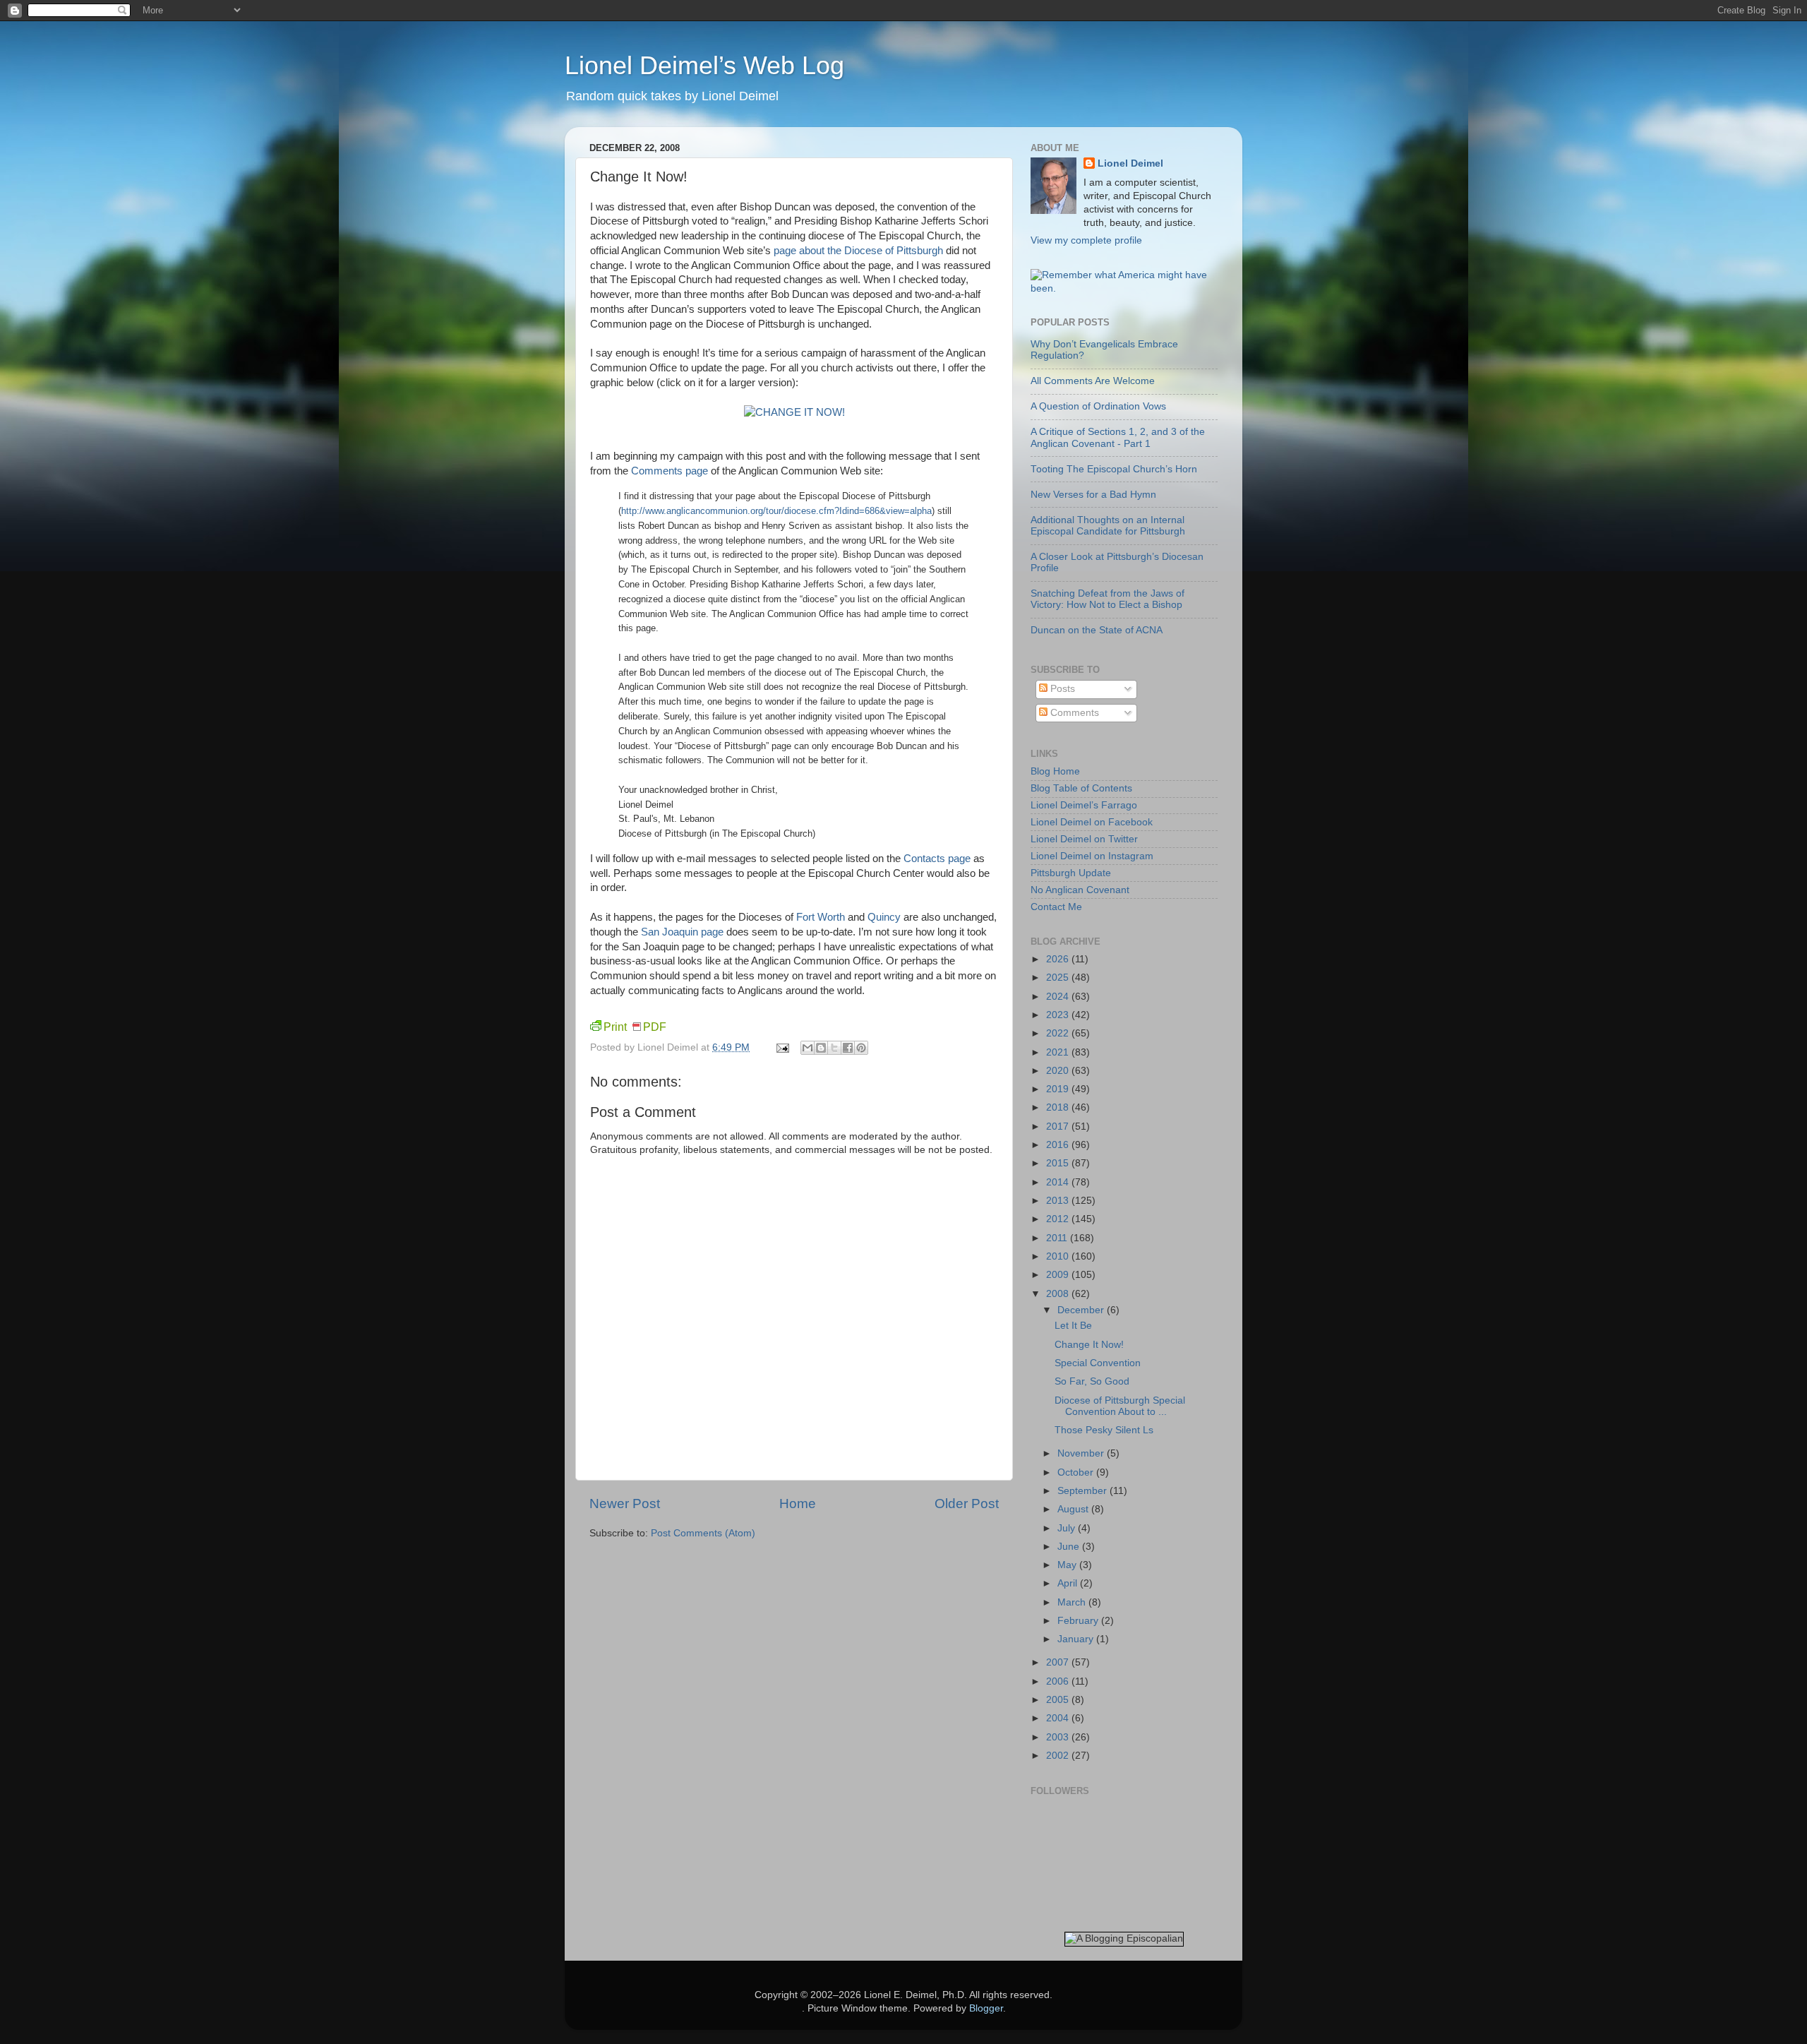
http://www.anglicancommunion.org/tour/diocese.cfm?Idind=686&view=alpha (776, 511)
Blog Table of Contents (1081, 788)
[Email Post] (782, 1047)
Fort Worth (821, 917)
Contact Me (1056, 907)
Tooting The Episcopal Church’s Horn (1114, 469)
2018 (1059, 1107)
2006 (1059, 1681)
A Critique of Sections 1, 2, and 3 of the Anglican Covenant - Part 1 (1118, 437)
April (1069, 1583)
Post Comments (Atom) (703, 1533)
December (1082, 1310)
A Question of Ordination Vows (1098, 406)
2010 (1059, 1256)
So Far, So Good (1092, 1381)
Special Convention (1098, 1363)
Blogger (986, 2008)
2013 (1059, 1201)
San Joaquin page (682, 932)
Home (798, 1504)
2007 (1059, 1662)
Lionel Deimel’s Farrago (1084, 805)
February (1079, 1621)
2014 (1059, 1182)
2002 (1059, 1756)
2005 (1059, 1700)
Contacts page (937, 859)
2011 (1058, 1238)
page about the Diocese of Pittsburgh (858, 251)
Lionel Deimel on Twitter (1084, 839)
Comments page (670, 471)
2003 (1059, 1737)
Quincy (884, 917)
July (1068, 1528)
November (1082, 1453)
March (1073, 1602)
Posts (1061, 689)
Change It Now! (1089, 1345)
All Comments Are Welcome (1093, 381)
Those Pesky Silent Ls (1104, 1430)
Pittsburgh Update (1071, 873)
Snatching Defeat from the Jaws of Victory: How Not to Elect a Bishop (1107, 599)
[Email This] (808, 1048)
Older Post (967, 1504)
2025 (1059, 978)
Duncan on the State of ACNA (1097, 630)
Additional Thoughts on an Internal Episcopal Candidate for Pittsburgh (1108, 526)
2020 (1059, 1071)
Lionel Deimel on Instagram (1092, 856)
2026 (1059, 959)
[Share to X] (834, 1048)
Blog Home (1055, 771)
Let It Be (1073, 1326)
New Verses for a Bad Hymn (1093, 495)
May (1068, 1565)
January (1077, 1639)
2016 (1059, 1145)
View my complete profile (1086, 240)
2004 (1059, 1718)
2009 (1059, 1275)
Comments (1073, 713)
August (1074, 1509)
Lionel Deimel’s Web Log (704, 65)
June (1070, 1547)
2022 (1059, 1033)
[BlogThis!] (821, 1048)
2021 (1059, 1052)
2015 (1059, 1163)
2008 (1059, 1294)
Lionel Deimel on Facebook (1092, 822)
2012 (1059, 1219)
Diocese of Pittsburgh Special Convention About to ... (1120, 1406)
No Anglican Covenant (1080, 890)
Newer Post (625, 1504)
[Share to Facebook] (848, 1048)
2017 (1059, 1126)
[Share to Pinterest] (861, 1048)
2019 (1059, 1089)
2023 (1059, 1015)
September (1083, 1491)
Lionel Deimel (1130, 163)
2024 (1059, 997)
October (1077, 1472)
